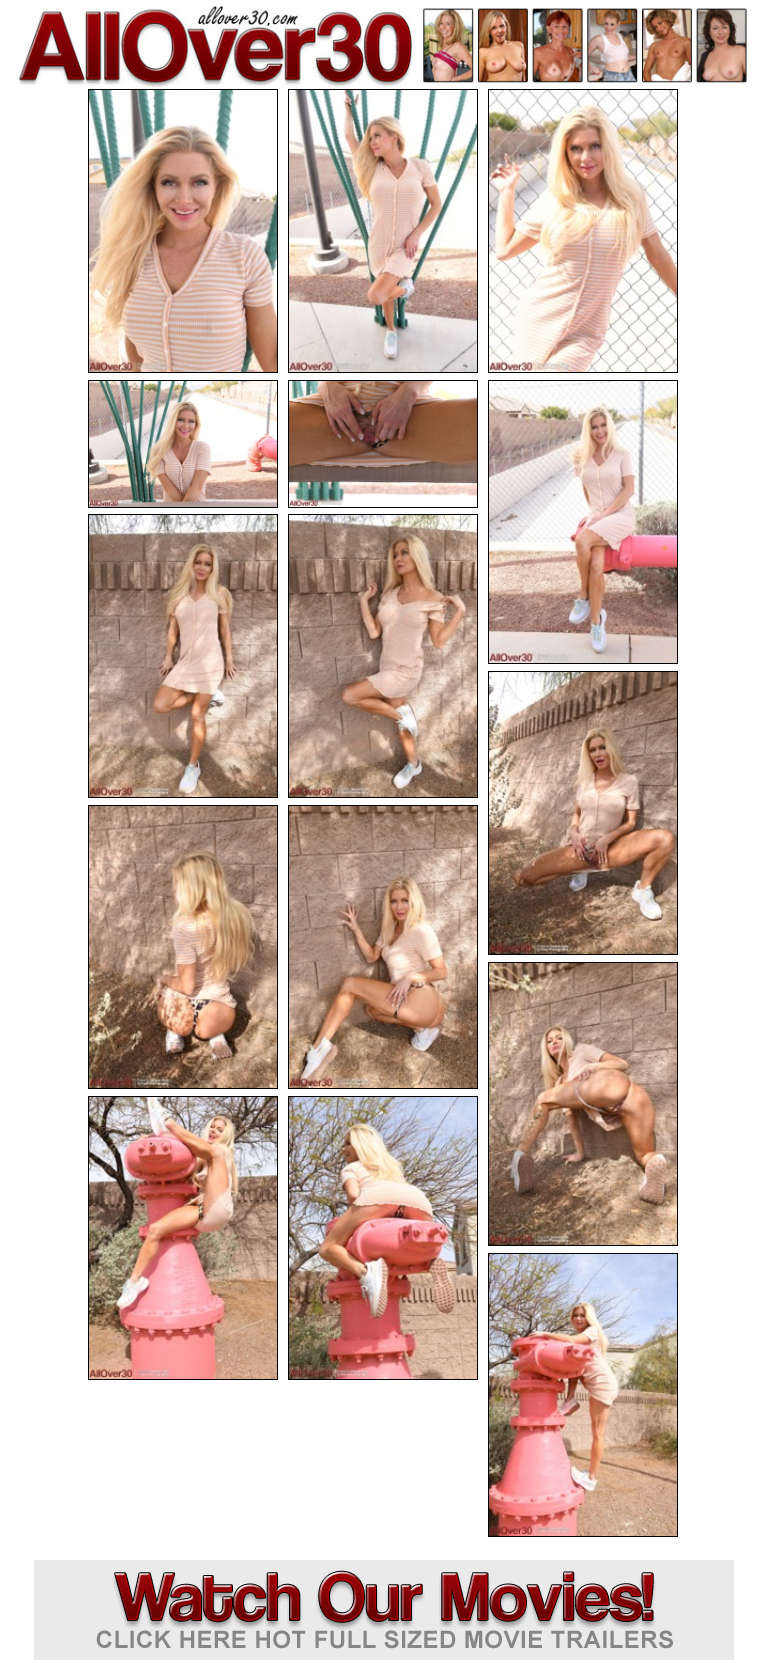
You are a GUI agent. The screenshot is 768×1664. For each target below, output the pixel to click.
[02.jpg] (383, 231)
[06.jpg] (583, 522)
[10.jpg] (183, 947)
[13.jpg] (183, 1238)
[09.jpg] (583, 813)
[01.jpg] (183, 231)
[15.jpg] (583, 1395)
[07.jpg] (183, 656)
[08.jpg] (383, 656)
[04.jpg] (183, 444)
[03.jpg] (583, 231)
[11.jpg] (383, 947)
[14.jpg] (383, 1238)
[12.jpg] (583, 1104)
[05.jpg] (383, 444)
